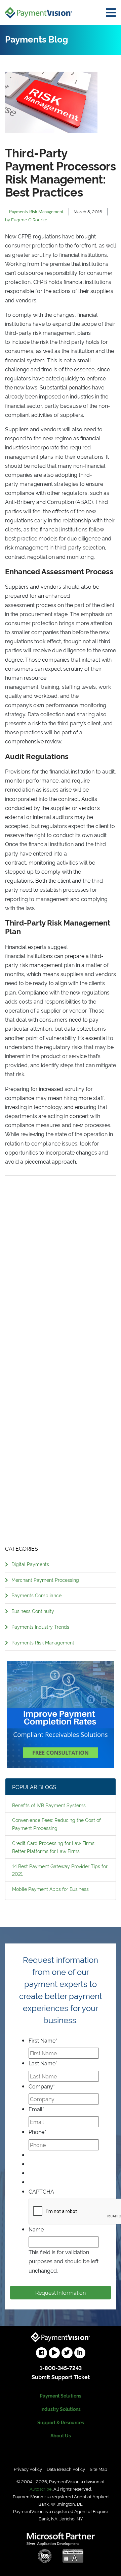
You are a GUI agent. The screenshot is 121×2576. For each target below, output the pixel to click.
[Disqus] (61, 1272)
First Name (43, 2040)
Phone (37, 2132)
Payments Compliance (36, 1595)
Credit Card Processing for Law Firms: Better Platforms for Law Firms (54, 1847)
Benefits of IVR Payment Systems (49, 1805)
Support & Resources (61, 2422)
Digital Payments (30, 1564)
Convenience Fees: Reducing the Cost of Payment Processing (56, 1824)
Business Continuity (33, 1611)
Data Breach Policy (66, 2469)
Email (36, 2109)
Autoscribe (41, 2489)
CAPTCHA (41, 2191)
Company (42, 2086)
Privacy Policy (28, 2469)
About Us (61, 2435)
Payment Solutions (61, 2395)
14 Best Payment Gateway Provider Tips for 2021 (60, 1870)
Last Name (43, 2063)
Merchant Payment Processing (45, 1580)
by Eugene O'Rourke (26, 219)
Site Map (98, 2469)
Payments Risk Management (43, 1642)
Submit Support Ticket (61, 2377)
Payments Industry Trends (40, 1627)
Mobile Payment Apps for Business (50, 1889)
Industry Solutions (61, 2409)
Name (36, 2229)
